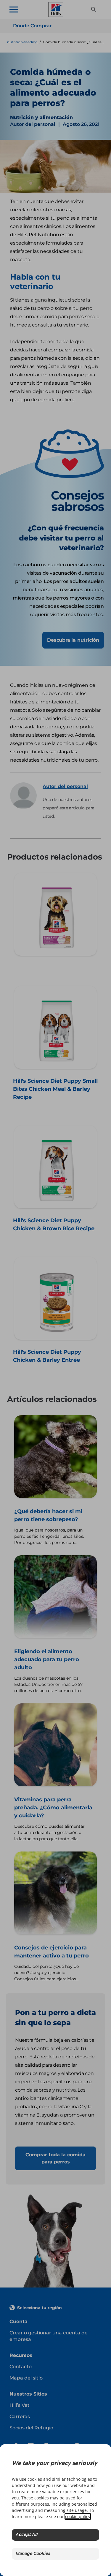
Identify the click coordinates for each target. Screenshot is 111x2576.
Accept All (26, 2535)
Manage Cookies (33, 2554)
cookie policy (78, 2516)
